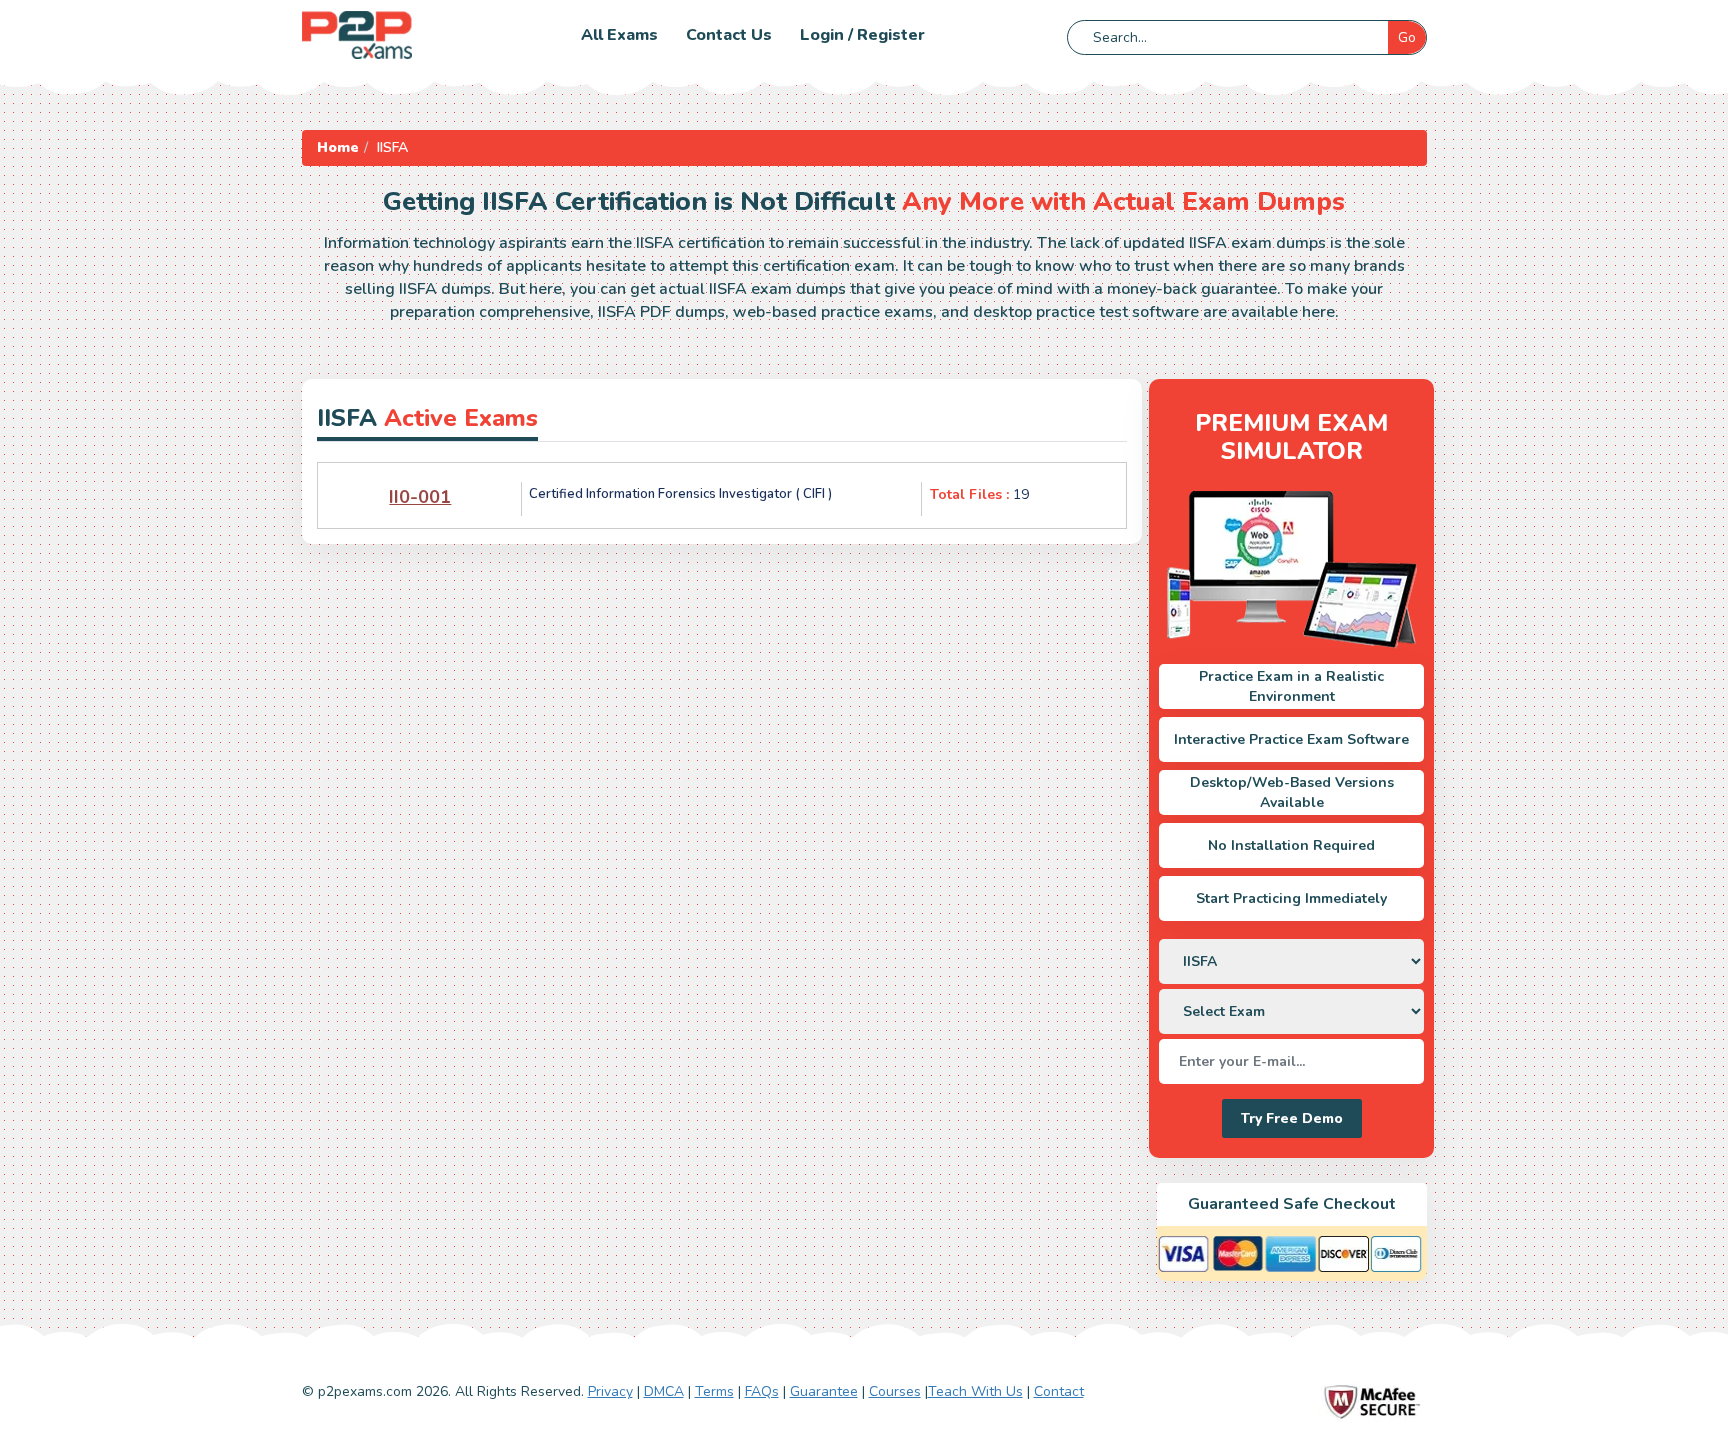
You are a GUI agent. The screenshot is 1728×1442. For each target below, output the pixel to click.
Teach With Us (975, 1391)
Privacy (610, 1391)
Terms (714, 1391)
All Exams (619, 35)
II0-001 (420, 497)
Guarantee (824, 1391)
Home (338, 147)
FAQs (762, 1391)
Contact (1059, 1391)
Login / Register (862, 35)
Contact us (729, 35)
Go (1407, 37)
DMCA (664, 1391)
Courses (895, 1391)
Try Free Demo (1292, 1118)
